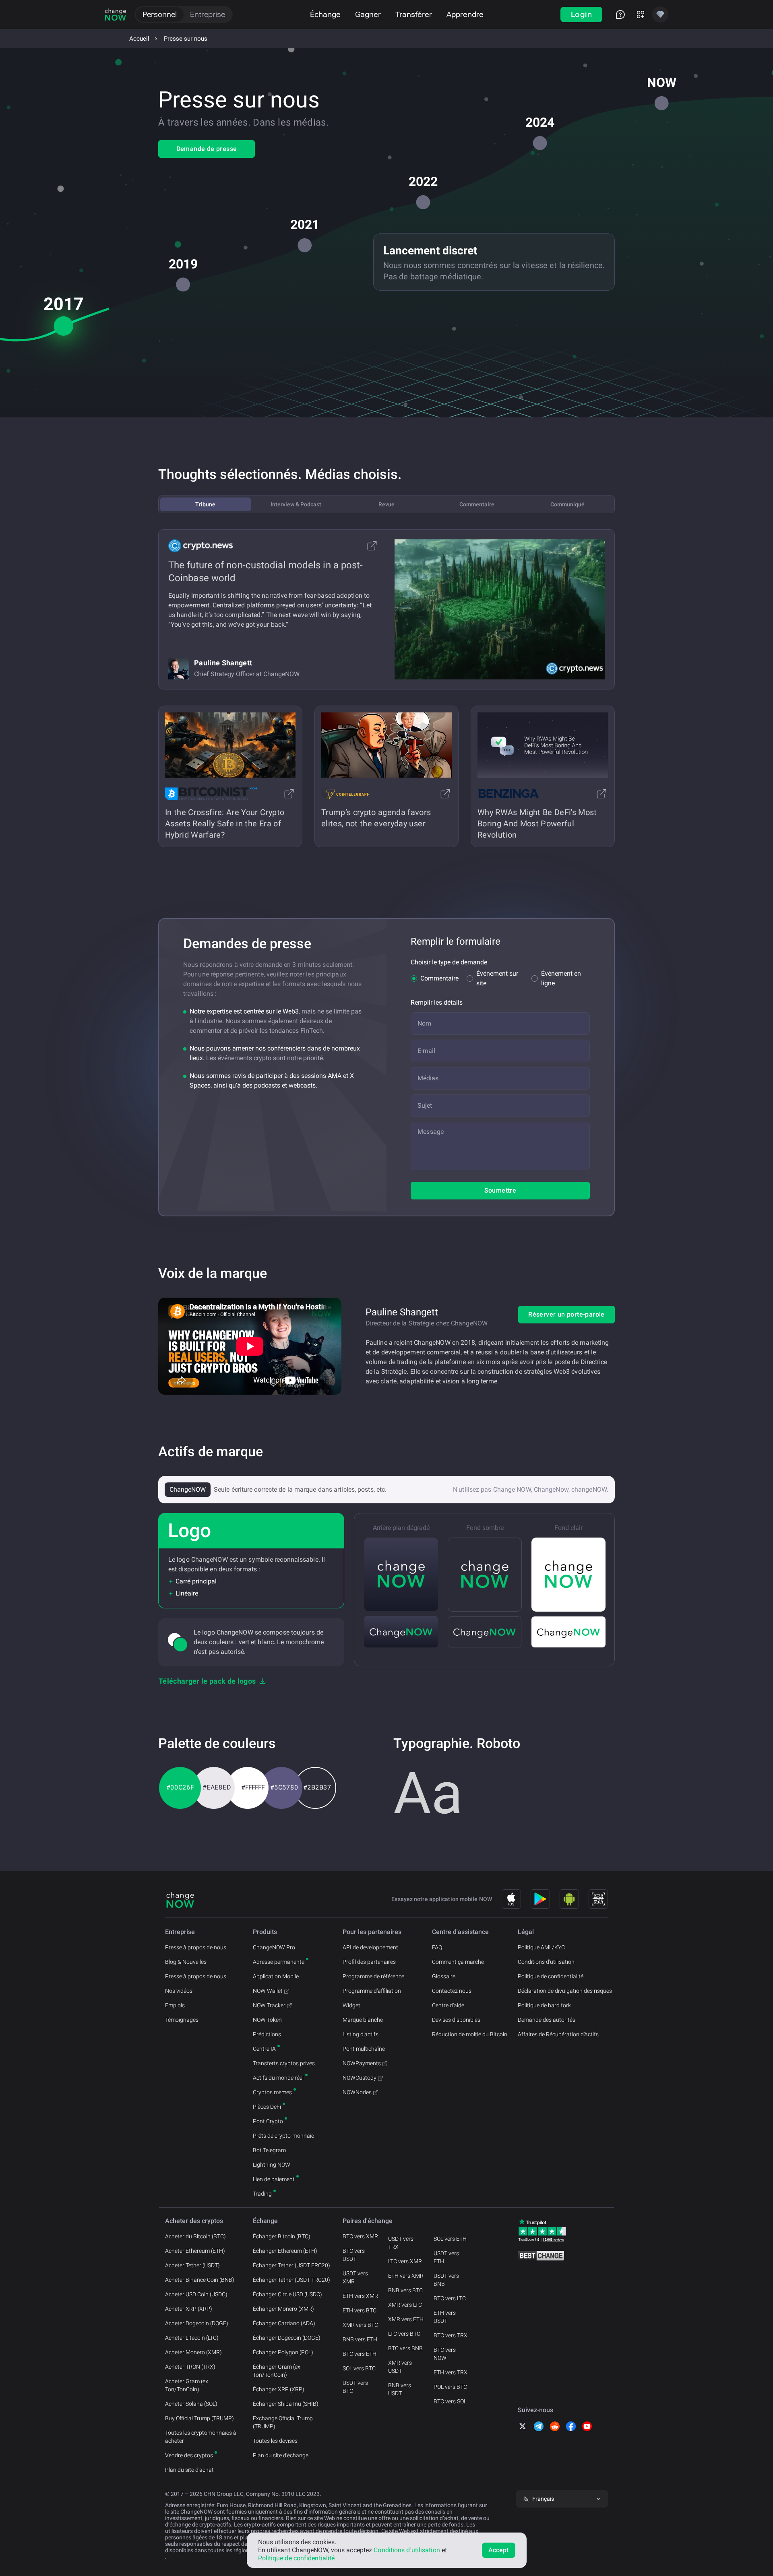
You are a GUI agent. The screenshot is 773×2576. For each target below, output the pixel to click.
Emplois (175, 2005)
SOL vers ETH (450, 2239)
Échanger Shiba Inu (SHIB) (286, 2404)
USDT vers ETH (446, 2257)
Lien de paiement (274, 2179)
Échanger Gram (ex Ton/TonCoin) (277, 2371)
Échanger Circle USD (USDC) (287, 2294)
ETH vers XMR (360, 2296)
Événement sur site (497, 978)
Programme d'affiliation (372, 1991)
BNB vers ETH (360, 2339)
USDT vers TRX (401, 2243)
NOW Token (267, 2020)
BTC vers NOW (445, 2354)
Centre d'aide (448, 2005)
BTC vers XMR (360, 2236)
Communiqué (567, 504)
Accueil (139, 39)
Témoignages (182, 2020)
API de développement (370, 1947)
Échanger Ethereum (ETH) (285, 2251)
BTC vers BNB (405, 2348)
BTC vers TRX (451, 2335)
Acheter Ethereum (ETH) (195, 2251)
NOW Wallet (268, 1991)
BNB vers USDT (400, 2389)
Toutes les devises (275, 2441)
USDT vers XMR (355, 2277)
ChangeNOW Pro (274, 1947)
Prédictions (267, 2034)
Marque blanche (363, 2020)
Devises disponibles (456, 2020)
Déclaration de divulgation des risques (565, 1991)
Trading (262, 2194)
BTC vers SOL (450, 2401)
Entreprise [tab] (208, 14)
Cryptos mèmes (272, 2092)
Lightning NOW (272, 2165)
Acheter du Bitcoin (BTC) (195, 2236)
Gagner (368, 14)
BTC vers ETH (360, 2354)
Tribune (205, 504)
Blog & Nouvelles (186, 1962)
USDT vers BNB (446, 2280)
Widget (351, 2005)
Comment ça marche (458, 1962)
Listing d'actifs (361, 2034)
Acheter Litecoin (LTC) (192, 2338)
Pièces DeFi (267, 2107)
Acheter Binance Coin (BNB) (200, 2280)
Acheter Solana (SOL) (191, 2404)
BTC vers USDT (354, 2255)
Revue (386, 504)
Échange (325, 14)
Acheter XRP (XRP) (189, 2309)
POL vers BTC (450, 2387)
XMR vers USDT (400, 2367)
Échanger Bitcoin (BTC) (282, 2236)
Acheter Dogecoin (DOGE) (197, 2323)
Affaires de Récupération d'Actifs (558, 2034)
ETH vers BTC (360, 2310)
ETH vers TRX (451, 2372)
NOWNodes (357, 2092)
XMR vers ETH (406, 2319)
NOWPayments (362, 2063)
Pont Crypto (268, 2121)
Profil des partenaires (369, 1962)
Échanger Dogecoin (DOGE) (287, 2338)
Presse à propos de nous (196, 1947)
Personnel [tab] (160, 14)
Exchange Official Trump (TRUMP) (283, 2422)
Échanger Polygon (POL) (283, 2352)
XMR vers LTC (405, 2305)
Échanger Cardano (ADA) (284, 2323)
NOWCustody (360, 2078)
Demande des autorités (547, 2020)
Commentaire (477, 504)
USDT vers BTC (355, 2387)
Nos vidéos (179, 1991)
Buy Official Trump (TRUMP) (199, 2418)
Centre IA (264, 2049)
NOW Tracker (269, 2005)
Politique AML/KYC (541, 1947)
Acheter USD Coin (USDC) (196, 2294)
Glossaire (444, 1976)
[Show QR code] (598, 1899)
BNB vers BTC (405, 2290)
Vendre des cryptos (189, 2455)
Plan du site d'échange (281, 2455)
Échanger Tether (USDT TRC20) (291, 2280)
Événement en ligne (561, 978)
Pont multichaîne (364, 2049)
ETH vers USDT (445, 2317)
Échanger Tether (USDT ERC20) (291, 2265)
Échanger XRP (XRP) (279, 2389)
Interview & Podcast (296, 504)
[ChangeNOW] (116, 14)
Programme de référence (373, 1976)
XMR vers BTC (360, 2325)
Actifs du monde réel (278, 2078)
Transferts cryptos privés (284, 2063)
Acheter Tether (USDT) (192, 2265)
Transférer (414, 14)
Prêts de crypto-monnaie (283, 2136)
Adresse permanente (279, 1962)
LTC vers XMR (405, 2261)
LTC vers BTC (404, 2334)
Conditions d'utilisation (546, 1962)
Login (581, 14)
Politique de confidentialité (551, 1976)
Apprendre (465, 14)
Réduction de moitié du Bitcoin (470, 2034)
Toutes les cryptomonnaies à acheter (201, 2437)
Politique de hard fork (544, 2005)
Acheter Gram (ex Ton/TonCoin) (187, 2385)
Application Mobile (276, 1976)
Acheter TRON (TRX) (190, 2367)
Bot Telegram (269, 2150)
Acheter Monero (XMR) (193, 2352)
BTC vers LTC (450, 2298)
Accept (499, 2550)
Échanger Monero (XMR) (283, 2309)
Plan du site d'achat (189, 2470)
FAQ (437, 1947)
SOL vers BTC (359, 2368)
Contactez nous (452, 1991)
